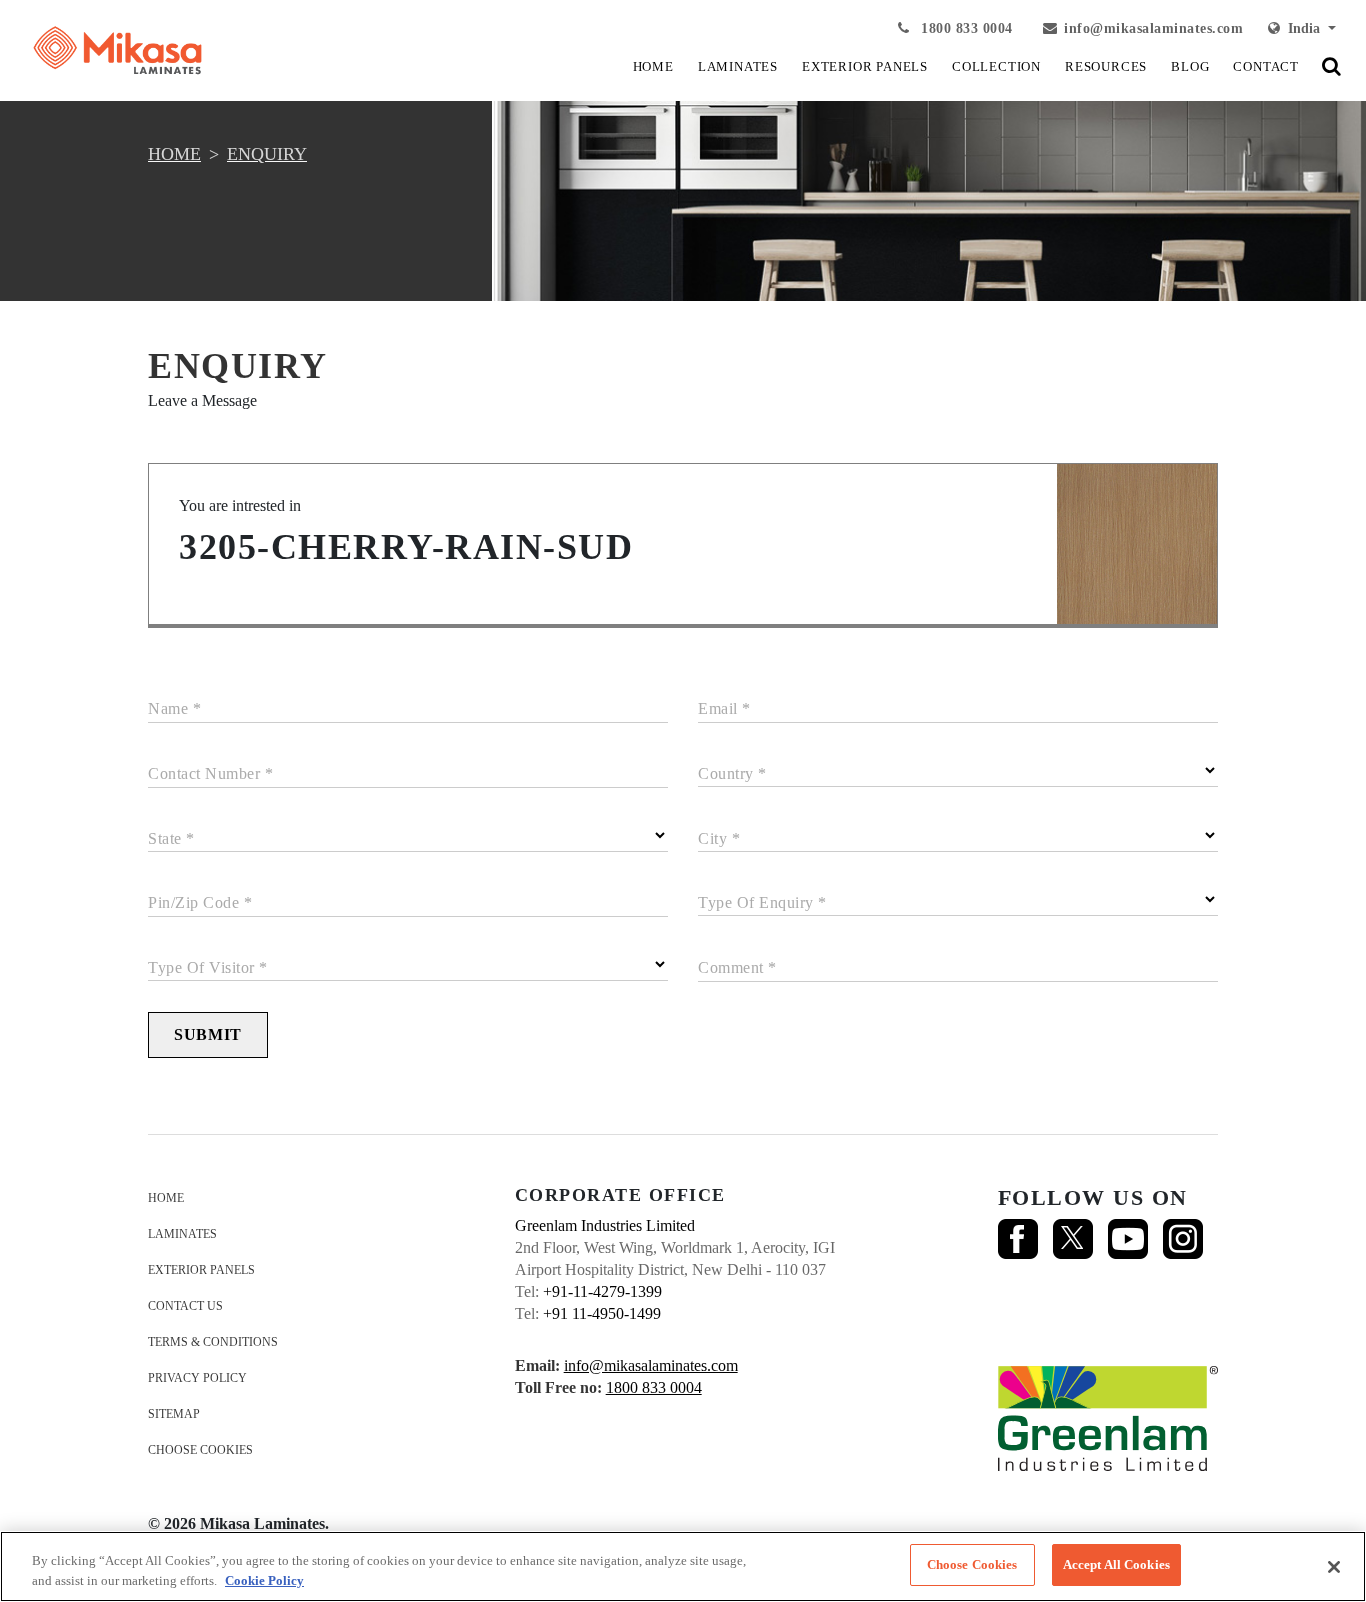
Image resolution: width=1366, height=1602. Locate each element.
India (1302, 28)
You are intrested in (240, 505)
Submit (208, 1034)
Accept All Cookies (1116, 1564)
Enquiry (267, 154)
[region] (683, 1566)
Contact (1266, 66)
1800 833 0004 (965, 28)
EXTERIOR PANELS (865, 66)
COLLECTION (996, 66)
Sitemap (174, 1414)
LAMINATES (738, 66)
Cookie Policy (264, 1580)
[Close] (1334, 1567)
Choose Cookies (200, 1450)
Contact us (185, 1306)
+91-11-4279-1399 (602, 1291)
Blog (1190, 66)
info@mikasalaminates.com (1153, 28)
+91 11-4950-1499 (602, 1313)
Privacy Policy (197, 1378)
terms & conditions (213, 1342)
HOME (653, 66)
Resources (1106, 66)
